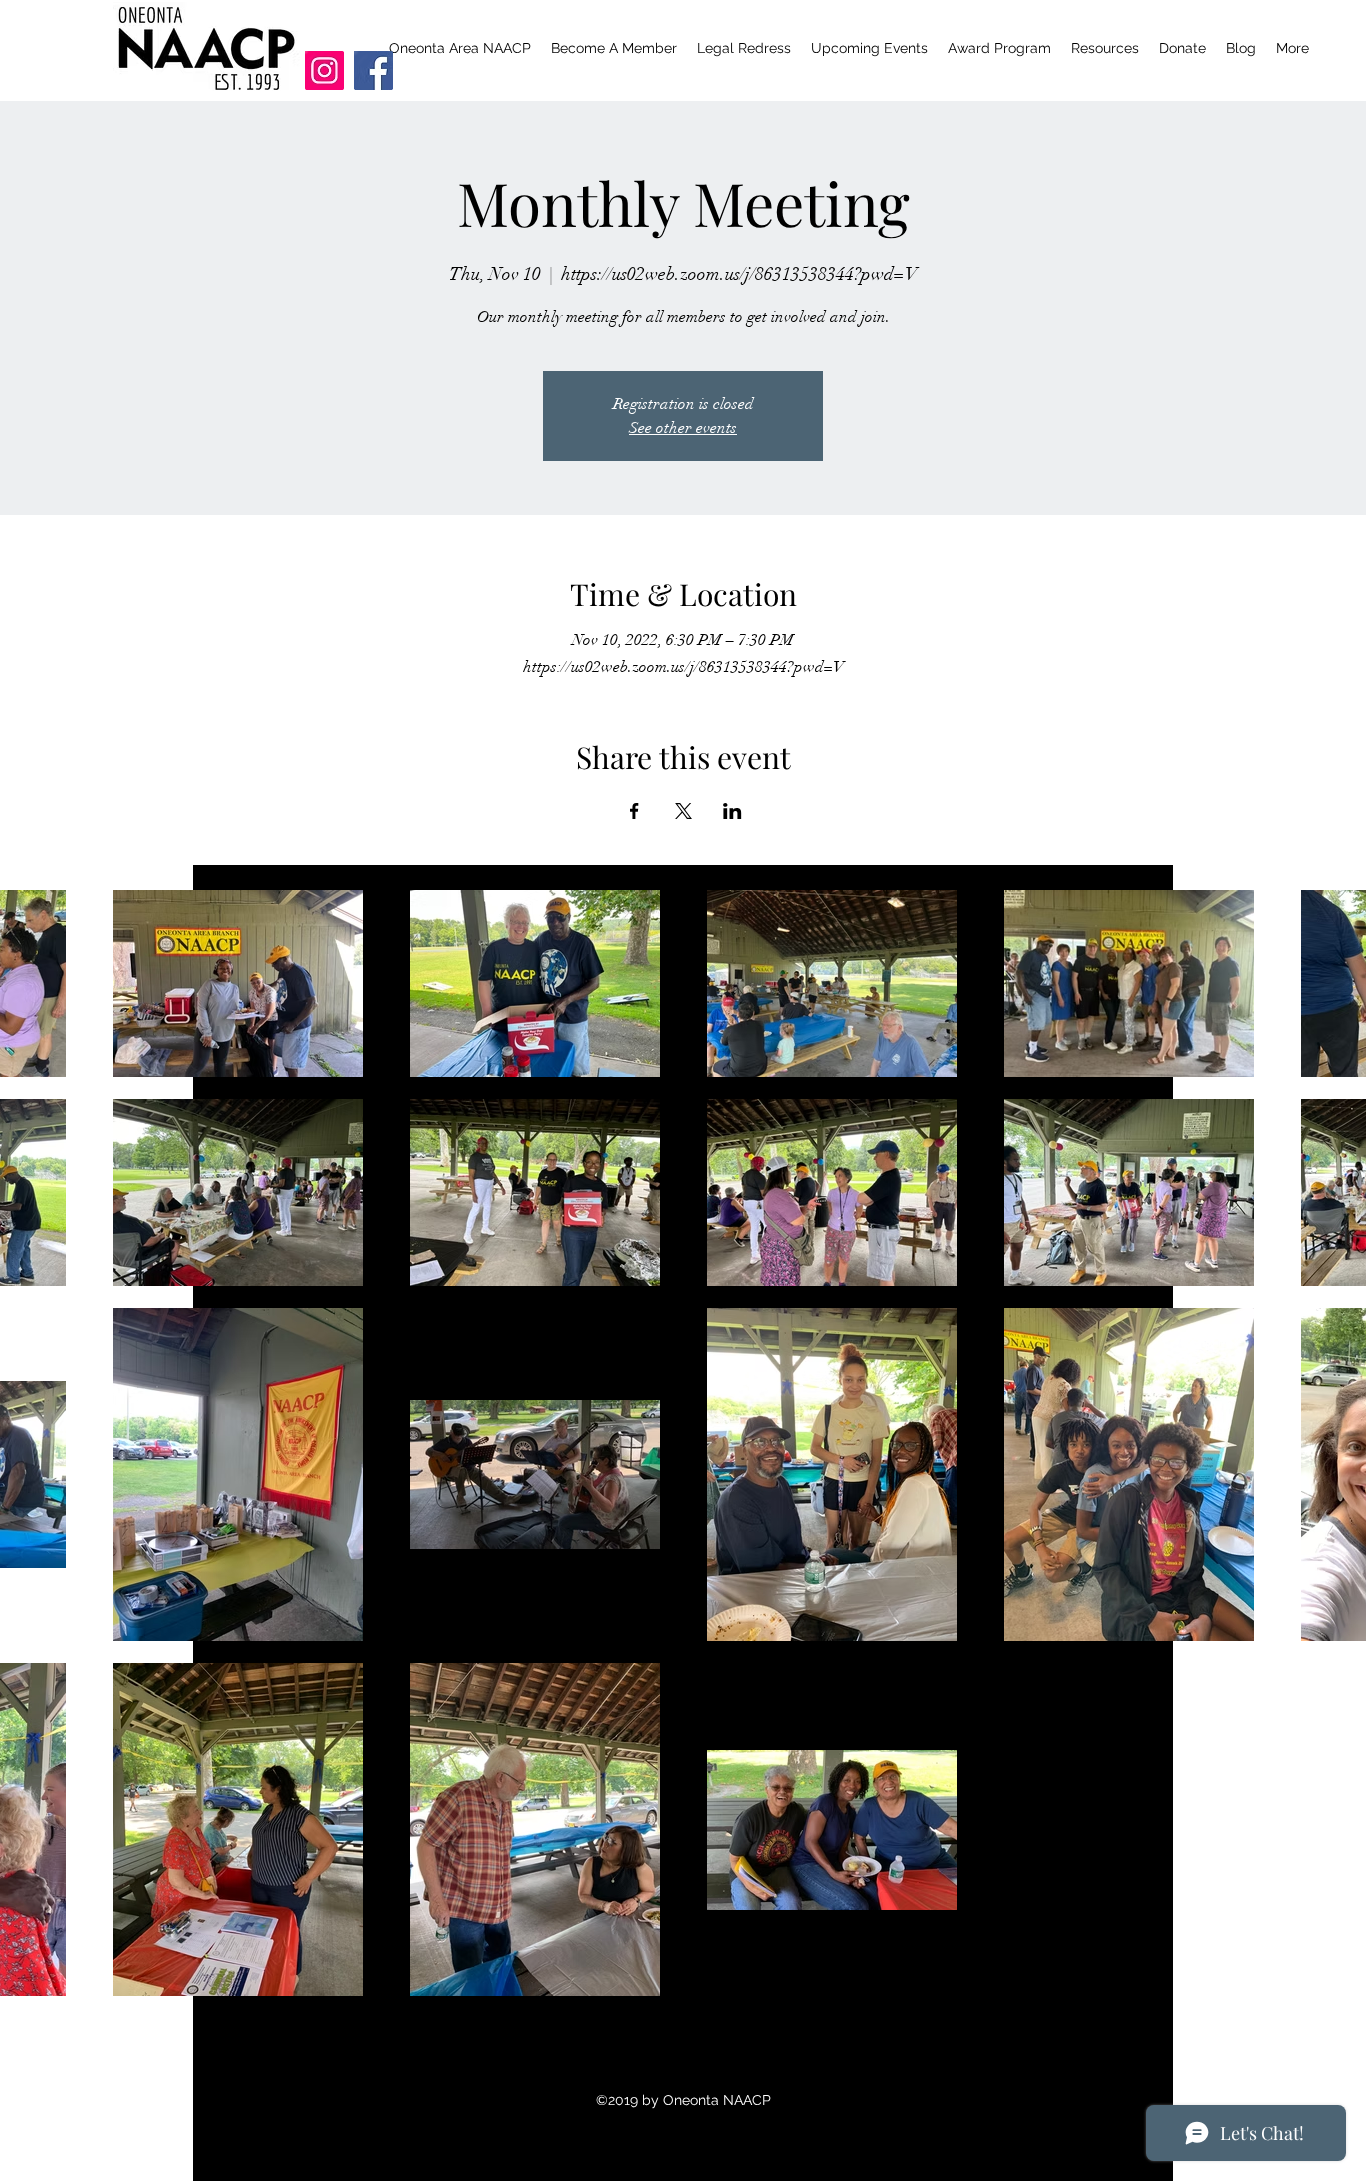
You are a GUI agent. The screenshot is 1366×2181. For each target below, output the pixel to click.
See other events (683, 428)
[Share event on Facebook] (634, 811)
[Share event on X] (683, 811)
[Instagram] (324, 70)
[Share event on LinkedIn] (732, 811)
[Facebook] (373, 70)
